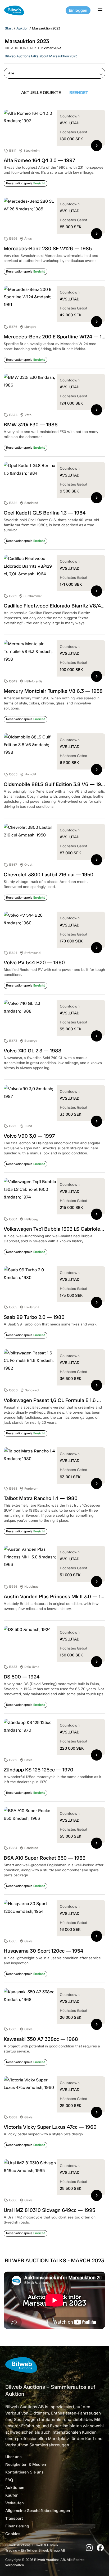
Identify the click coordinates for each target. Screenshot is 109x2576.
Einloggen (78, 10)
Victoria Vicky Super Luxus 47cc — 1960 (50, 2127)
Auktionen (15, 2488)
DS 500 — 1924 (22, 1677)
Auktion (22, 28)
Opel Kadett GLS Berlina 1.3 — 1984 (45, 513)
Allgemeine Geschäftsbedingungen (38, 2511)
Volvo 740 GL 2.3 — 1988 (33, 1051)
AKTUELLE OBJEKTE (41, 93)
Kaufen (12, 2495)
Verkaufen (15, 2503)
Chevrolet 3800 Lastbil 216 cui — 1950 (49, 875)
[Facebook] (100, 2548)
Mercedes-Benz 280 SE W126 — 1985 (48, 248)
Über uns (13, 2457)
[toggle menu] (101, 10)
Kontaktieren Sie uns (24, 2472)
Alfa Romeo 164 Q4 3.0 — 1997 (39, 160)
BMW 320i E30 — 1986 (31, 425)
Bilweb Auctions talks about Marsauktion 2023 (41, 56)
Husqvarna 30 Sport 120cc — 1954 (43, 1951)
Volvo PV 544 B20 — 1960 (34, 962)
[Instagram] (89, 2548)
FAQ (9, 2480)
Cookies (13, 2534)
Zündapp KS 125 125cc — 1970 (38, 1770)
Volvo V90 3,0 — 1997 (29, 1136)
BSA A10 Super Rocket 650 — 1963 (45, 1858)
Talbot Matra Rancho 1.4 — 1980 (41, 1498)
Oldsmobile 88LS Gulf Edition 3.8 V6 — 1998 (56, 784)
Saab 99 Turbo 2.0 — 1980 (34, 1317)
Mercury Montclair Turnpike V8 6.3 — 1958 (53, 691)
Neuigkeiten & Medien (26, 2464)
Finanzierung (17, 2526)
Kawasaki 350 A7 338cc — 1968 (41, 2039)
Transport (14, 2518)
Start (9, 28)
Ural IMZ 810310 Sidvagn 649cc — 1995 (49, 2210)
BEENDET (79, 93)
